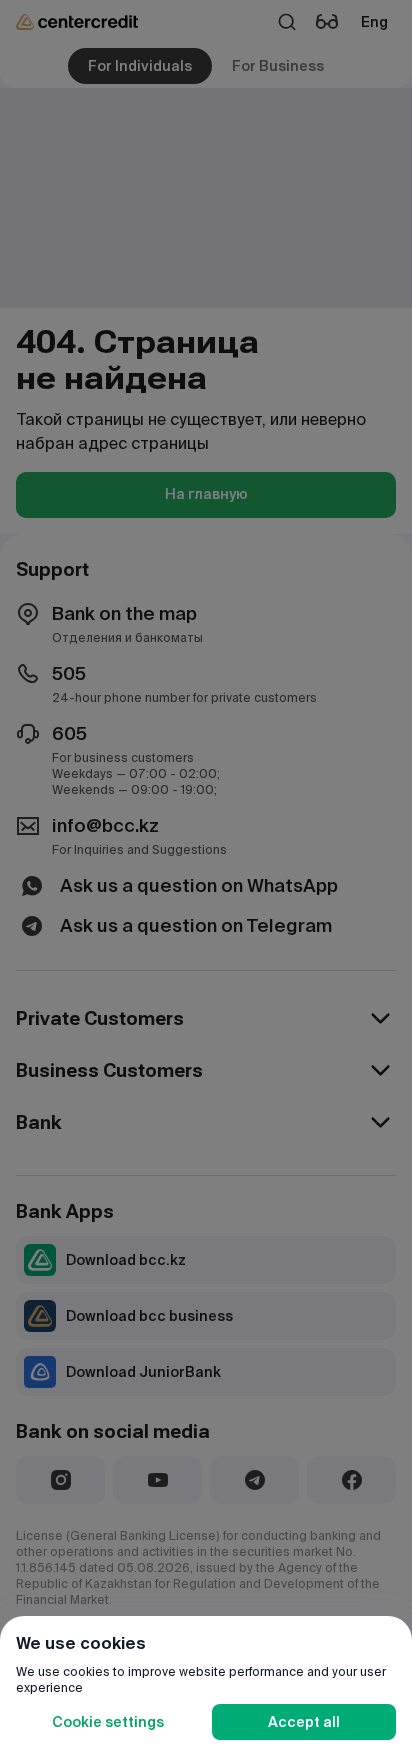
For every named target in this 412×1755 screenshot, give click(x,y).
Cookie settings (108, 1722)
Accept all (304, 1722)
